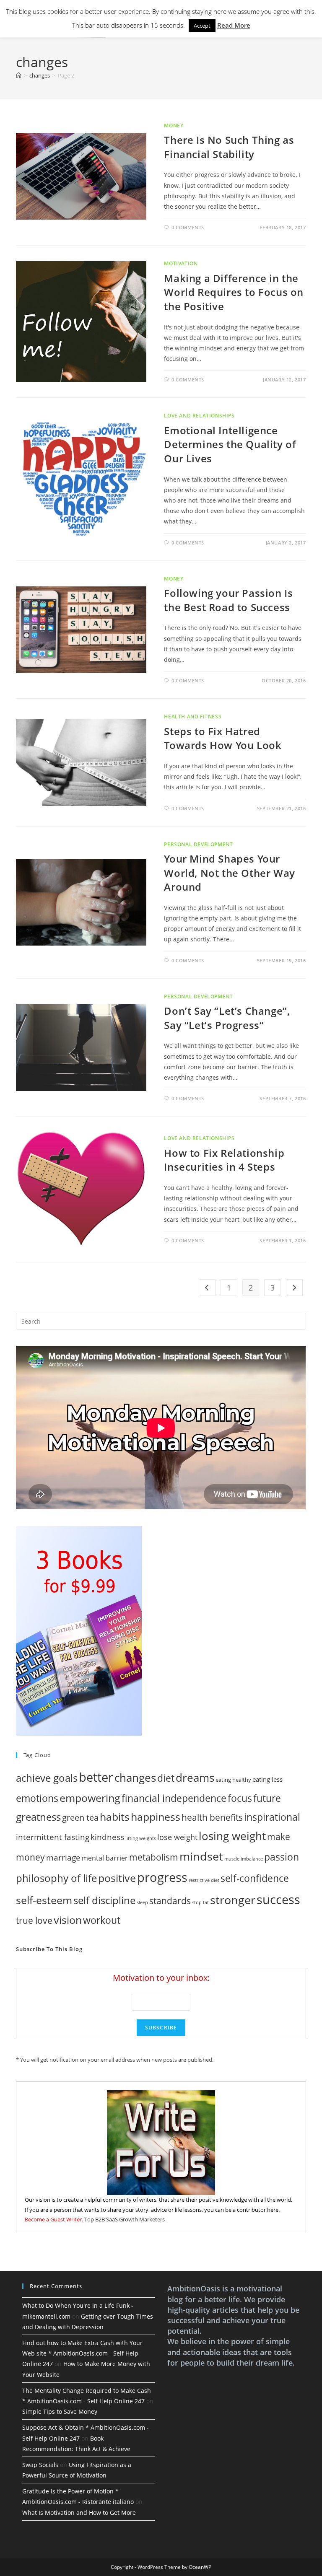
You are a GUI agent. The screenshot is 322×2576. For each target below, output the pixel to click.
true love (34, 1920)
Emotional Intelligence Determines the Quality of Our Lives (230, 444)
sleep (142, 1902)
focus (240, 1798)
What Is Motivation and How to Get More (79, 2513)
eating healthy (233, 1780)
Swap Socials (40, 2465)
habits (115, 1817)
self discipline (104, 1900)
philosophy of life (56, 1878)
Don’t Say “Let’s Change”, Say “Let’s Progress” (227, 1018)
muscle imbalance (244, 1859)
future (267, 1798)
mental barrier (105, 1858)
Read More (234, 25)
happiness (156, 1817)
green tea (80, 1818)
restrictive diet (204, 1880)
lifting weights (141, 1838)
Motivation (181, 263)
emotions (37, 1798)
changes (135, 1778)
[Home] (19, 75)
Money (174, 126)
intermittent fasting (53, 1837)
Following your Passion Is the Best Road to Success (228, 600)
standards (170, 1901)
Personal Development (198, 844)
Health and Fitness (193, 717)
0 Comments (188, 227)
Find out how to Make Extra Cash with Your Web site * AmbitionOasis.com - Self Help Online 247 (82, 2353)
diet (166, 1778)
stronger (233, 1900)
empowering (90, 1798)
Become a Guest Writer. (54, 2219)
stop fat (200, 1902)
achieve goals (47, 1778)
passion (282, 1857)
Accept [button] (202, 26)
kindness (107, 1837)
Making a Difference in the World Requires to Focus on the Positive (234, 292)
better (96, 1777)
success (278, 1899)
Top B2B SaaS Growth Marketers (125, 2219)
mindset (201, 1856)
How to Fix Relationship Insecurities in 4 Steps (224, 1160)
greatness (38, 1817)
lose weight (177, 1837)
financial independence (174, 1798)
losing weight (232, 1836)
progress (162, 1877)
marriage (63, 1857)
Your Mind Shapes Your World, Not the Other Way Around (229, 873)
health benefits (212, 1817)
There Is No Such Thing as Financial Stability (229, 147)
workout (102, 1920)
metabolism (154, 1857)
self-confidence (255, 1878)
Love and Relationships (199, 416)
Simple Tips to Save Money (60, 2411)
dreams (195, 1778)
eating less (267, 1779)
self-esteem (44, 1900)
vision (68, 1920)
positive (117, 1878)
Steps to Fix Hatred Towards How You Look (223, 738)
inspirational (272, 1817)
